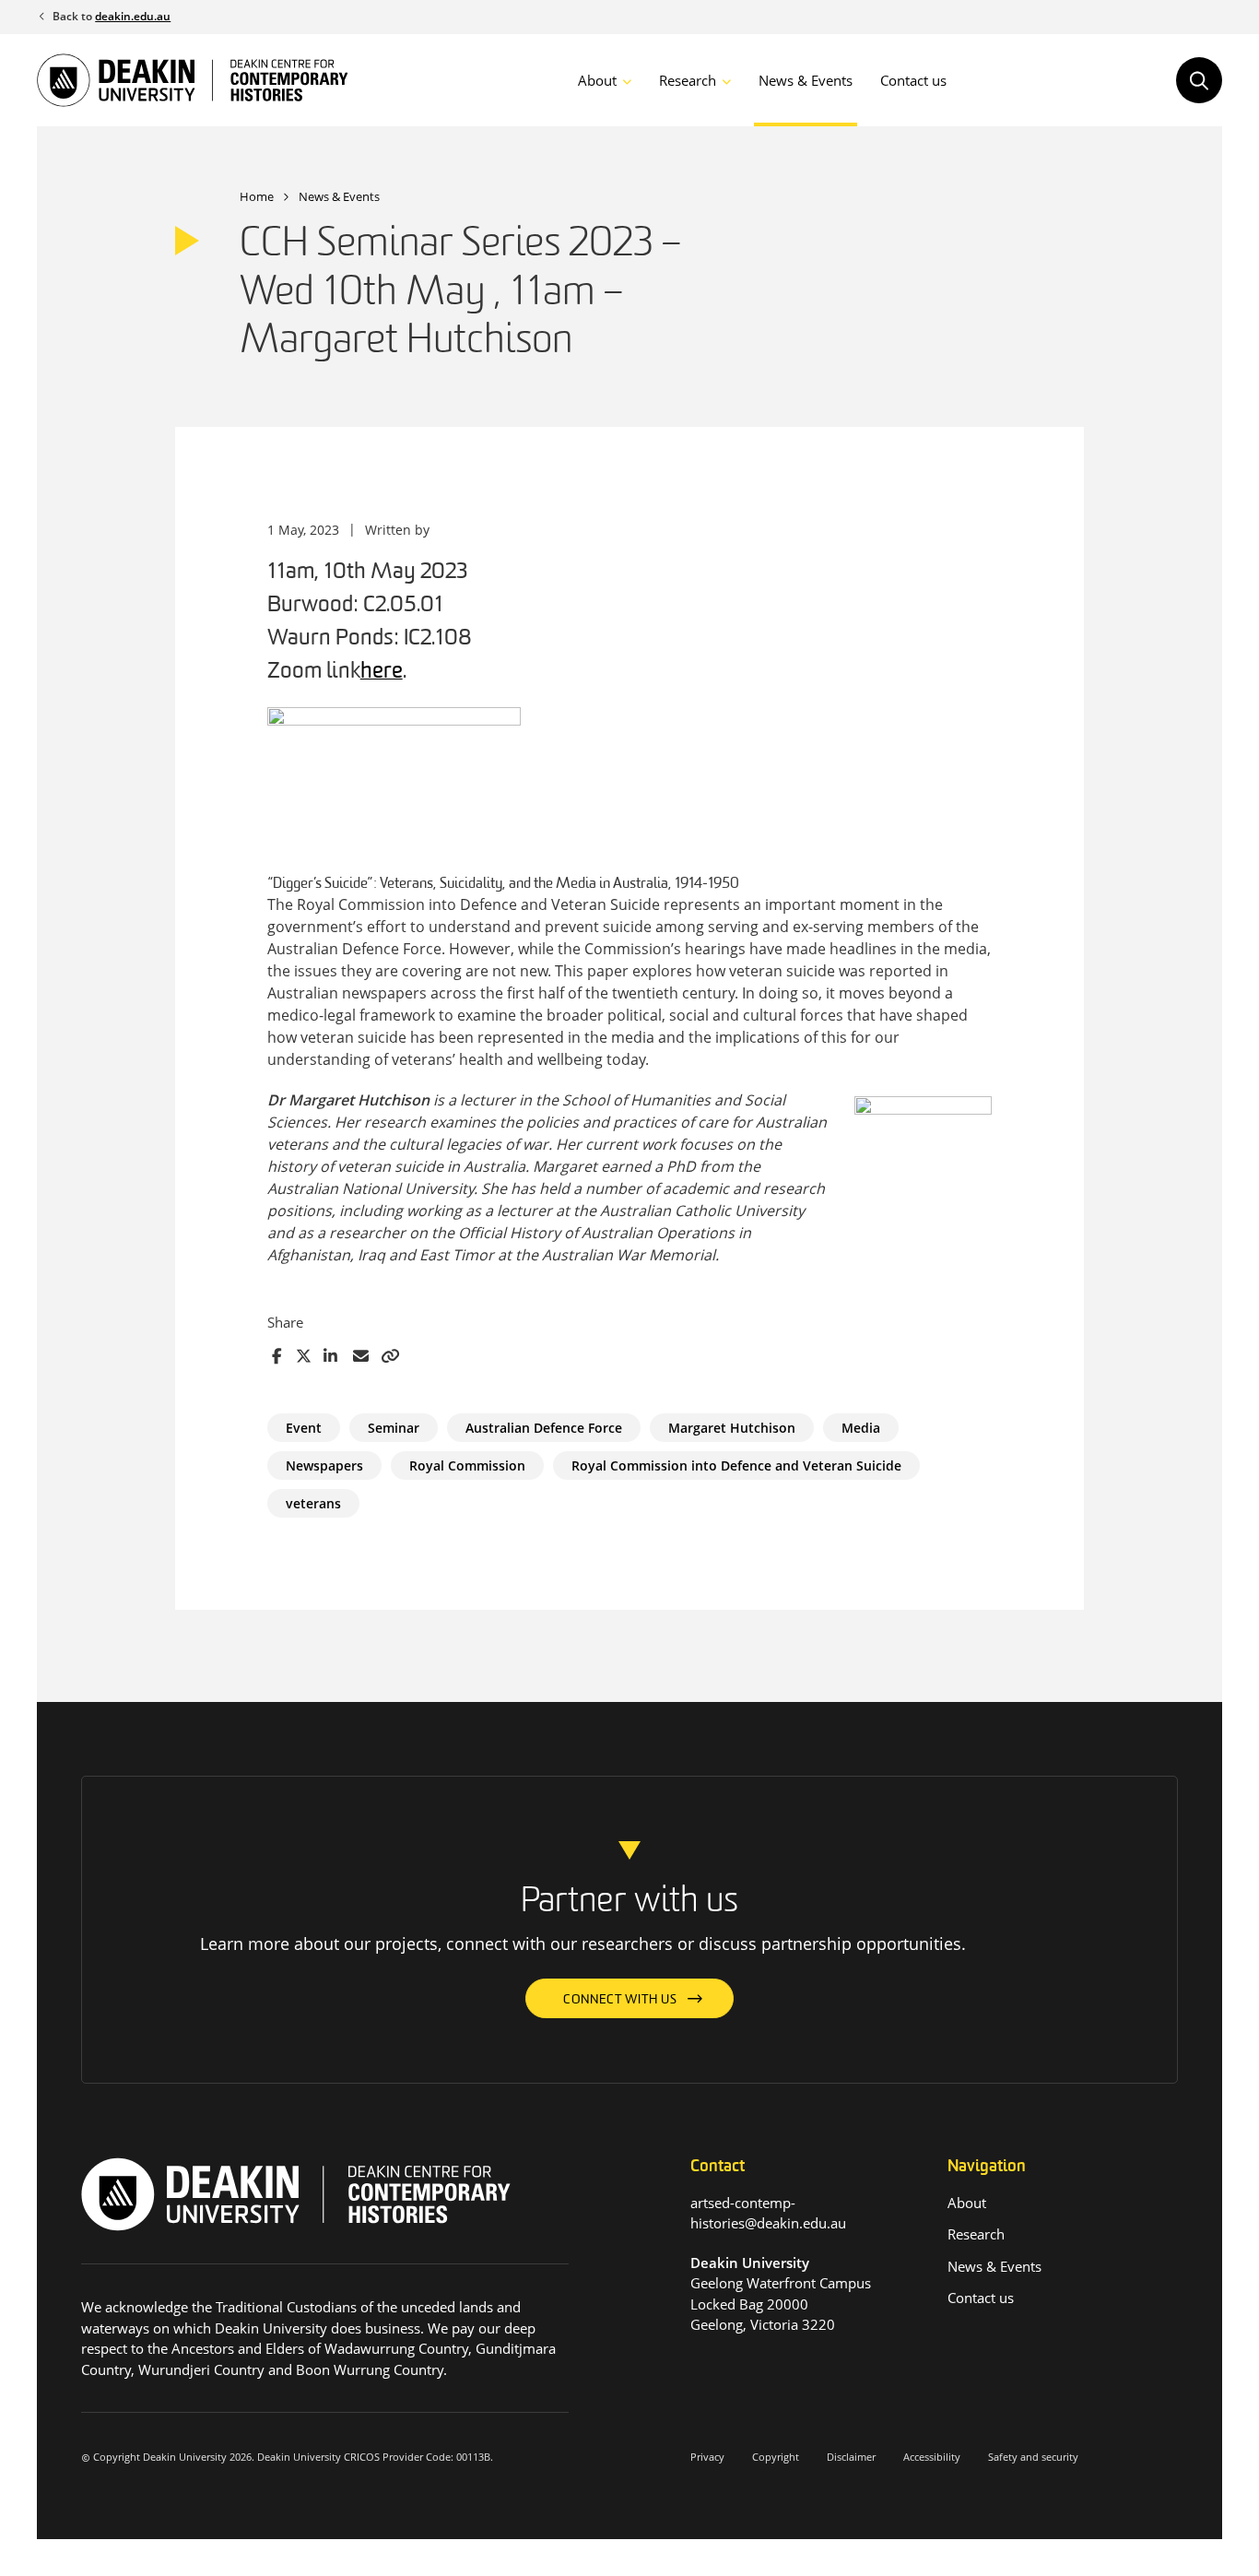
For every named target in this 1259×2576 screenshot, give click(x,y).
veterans (313, 1503)
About (597, 80)
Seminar (394, 1428)
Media (861, 1428)
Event (304, 1428)
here (382, 672)
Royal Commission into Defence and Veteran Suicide (736, 1465)
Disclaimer (851, 2457)
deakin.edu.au (133, 16)
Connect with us (620, 2000)
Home (257, 196)
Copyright (776, 2457)
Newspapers (324, 1465)
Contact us (913, 80)
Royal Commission (467, 1465)
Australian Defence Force (544, 1428)
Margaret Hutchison (732, 1428)
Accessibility (932, 2457)
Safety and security (1033, 2457)
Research (688, 80)
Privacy (707, 2457)
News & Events (806, 80)
